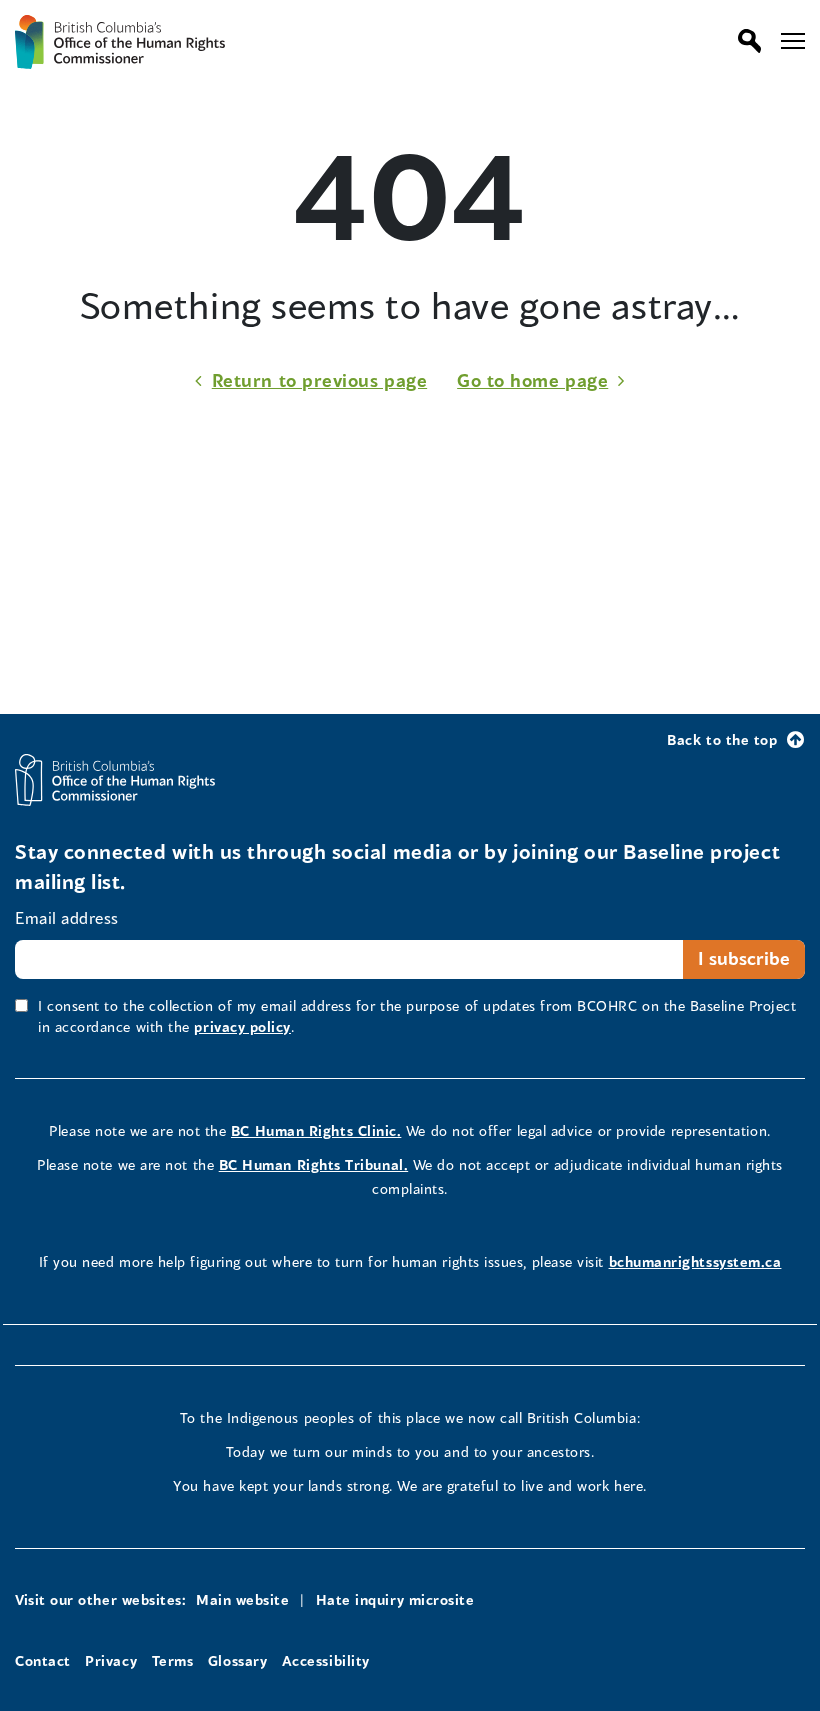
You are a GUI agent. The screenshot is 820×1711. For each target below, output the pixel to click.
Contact (43, 1660)
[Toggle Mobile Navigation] (793, 41)
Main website (242, 1599)
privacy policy (242, 1026)
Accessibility (326, 1660)
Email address (67, 917)
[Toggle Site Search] (744, 41)
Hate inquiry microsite (395, 1599)
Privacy (111, 1660)
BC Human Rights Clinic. (316, 1130)
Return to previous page (319, 380)
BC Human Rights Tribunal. (314, 1164)
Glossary (237, 1660)
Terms (173, 1660)
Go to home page (532, 380)
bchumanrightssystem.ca (695, 1261)
